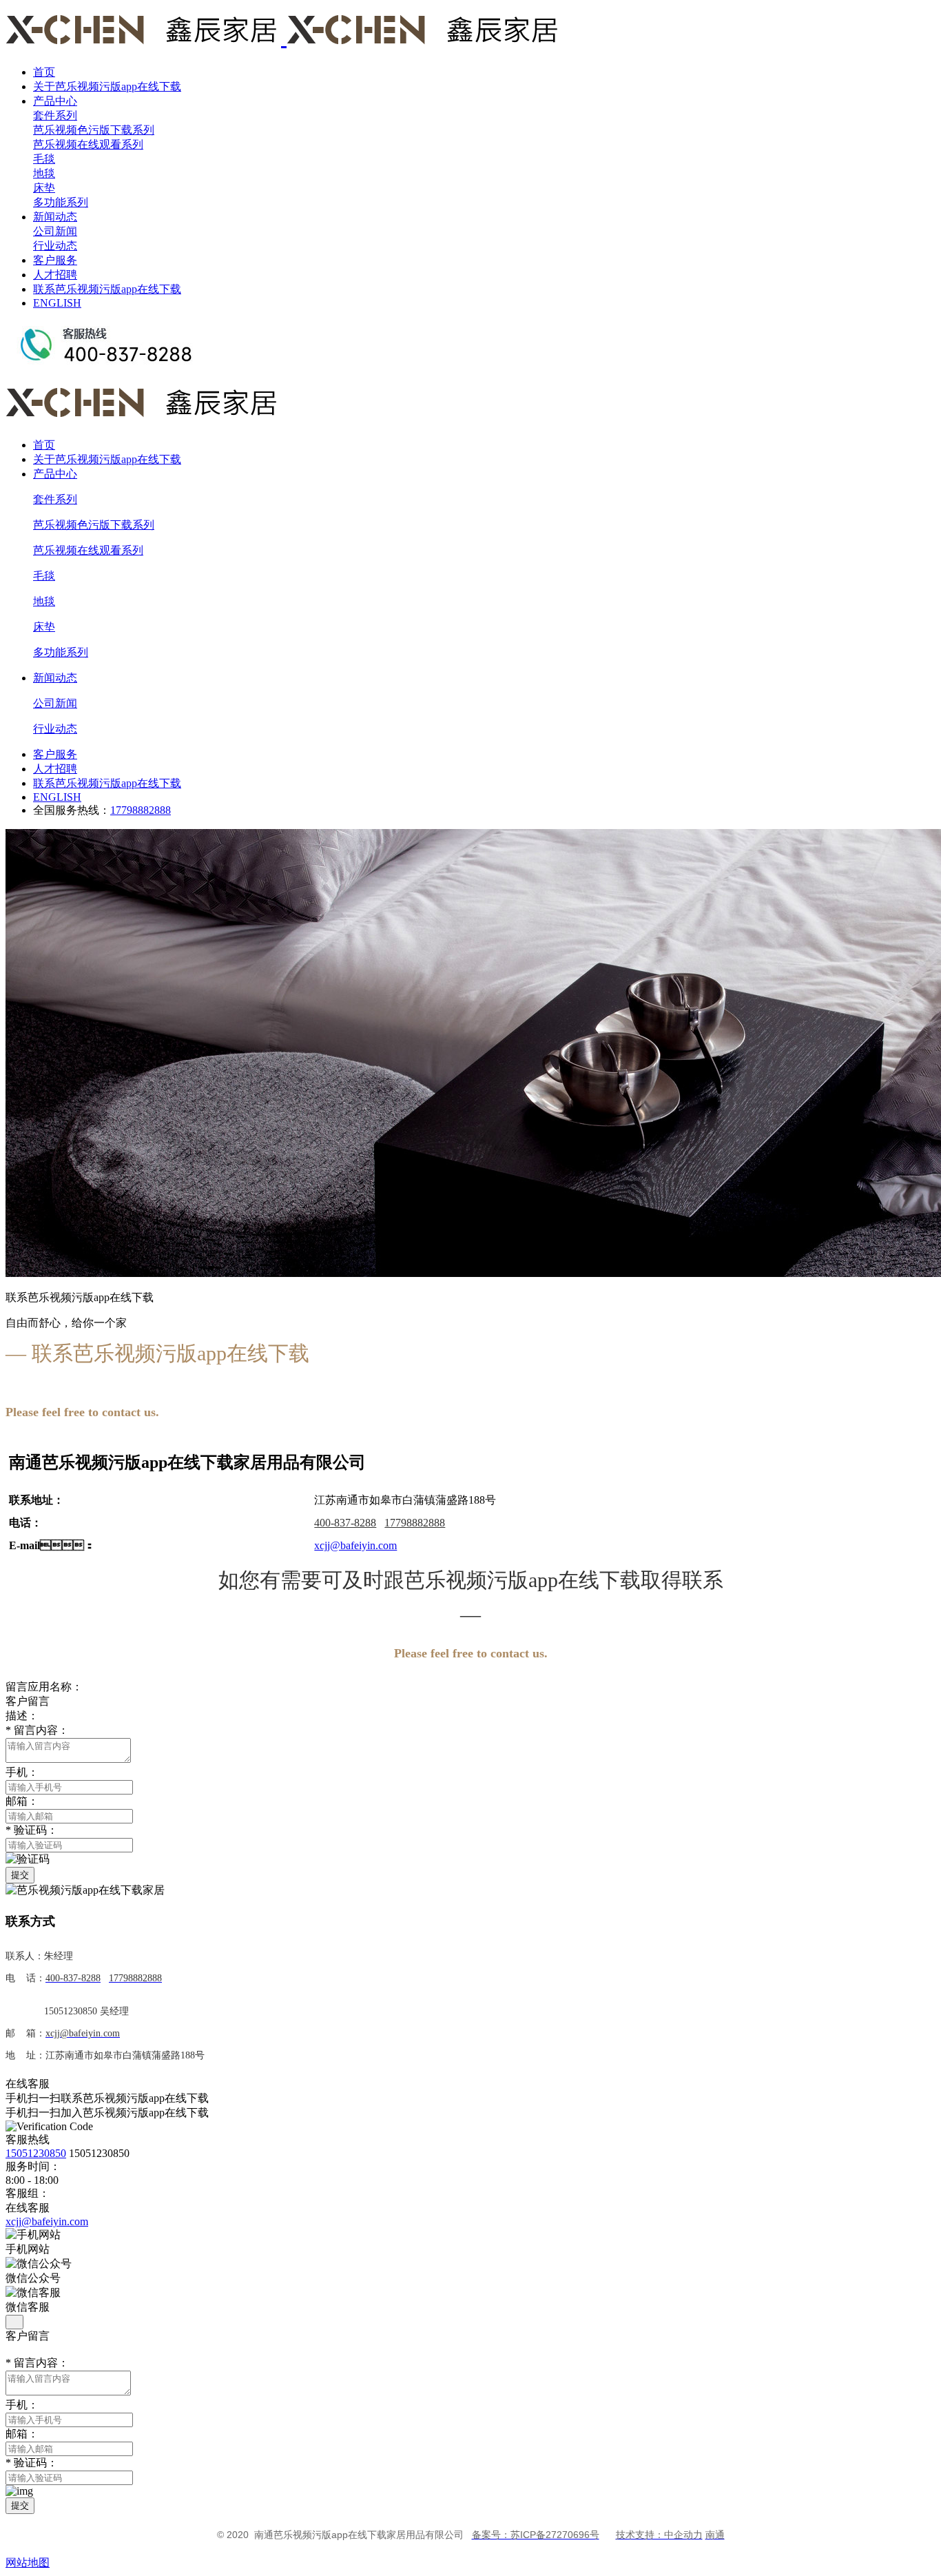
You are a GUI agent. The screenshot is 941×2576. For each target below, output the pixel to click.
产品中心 (55, 101)
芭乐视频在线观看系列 (88, 144)
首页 (44, 72)
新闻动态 (55, 217)
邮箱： (22, 2434)
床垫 (44, 188)
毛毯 (44, 159)
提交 (20, 1875)
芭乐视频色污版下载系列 (94, 130)
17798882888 (141, 810)
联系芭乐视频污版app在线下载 (107, 289)
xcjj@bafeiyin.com (47, 2221)
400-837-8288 (345, 1523)
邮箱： (22, 1801)
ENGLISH (57, 303)
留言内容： (37, 2363)
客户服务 (55, 260)
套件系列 (55, 115)
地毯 (44, 173)
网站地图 (28, 2563)
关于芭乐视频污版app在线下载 (107, 86)
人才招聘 (55, 275)
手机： (22, 1772)
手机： (22, 2405)
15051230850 (36, 2153)
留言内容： (37, 1730)
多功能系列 (61, 202)
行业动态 (55, 246)
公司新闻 (55, 231)
